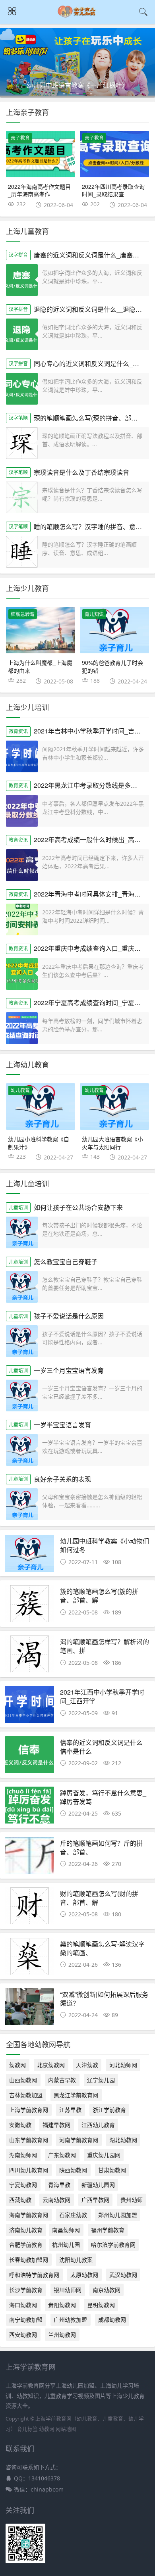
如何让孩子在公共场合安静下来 (78, 1207)
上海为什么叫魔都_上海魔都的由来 (40, 666)
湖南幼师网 (23, 2155)
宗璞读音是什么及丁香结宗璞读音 (81, 472)
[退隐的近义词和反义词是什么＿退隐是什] (22, 334)
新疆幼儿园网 (98, 2185)
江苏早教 (70, 2110)
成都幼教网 (112, 2320)
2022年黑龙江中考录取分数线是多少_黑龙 (94, 785)
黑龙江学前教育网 (76, 2095)
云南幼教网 (56, 2200)
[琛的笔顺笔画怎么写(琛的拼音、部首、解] (22, 443)
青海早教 (59, 2185)
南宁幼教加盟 (26, 2320)
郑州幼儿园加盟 (118, 2215)
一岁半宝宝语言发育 (62, 1425)
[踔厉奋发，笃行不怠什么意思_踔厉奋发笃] (30, 1807)
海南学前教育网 (29, 2215)
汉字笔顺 (18, 418)
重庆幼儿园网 (104, 2155)
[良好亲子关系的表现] (22, 1504)
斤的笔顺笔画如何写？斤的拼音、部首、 (101, 1848)
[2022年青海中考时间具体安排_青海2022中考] (22, 919)
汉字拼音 (18, 255)
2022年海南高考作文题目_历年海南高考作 (39, 190)
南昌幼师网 (66, 2230)
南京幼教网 (107, 2290)
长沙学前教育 (26, 2290)
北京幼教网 (51, 2065)
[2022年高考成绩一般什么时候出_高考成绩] (22, 865)
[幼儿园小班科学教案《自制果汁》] (41, 1107)
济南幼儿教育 (26, 2230)
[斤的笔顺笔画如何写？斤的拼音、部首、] (30, 1858)
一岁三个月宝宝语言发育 (69, 1370)
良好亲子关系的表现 (62, 1479)
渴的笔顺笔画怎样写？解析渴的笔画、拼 (105, 1646)
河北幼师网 (123, 2065)
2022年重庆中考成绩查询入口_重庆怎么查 (94, 948)
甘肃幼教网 (112, 2170)
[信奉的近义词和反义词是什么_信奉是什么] (30, 1757)
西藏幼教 (20, 2200)
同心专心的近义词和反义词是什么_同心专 (93, 364)
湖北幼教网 (123, 2140)
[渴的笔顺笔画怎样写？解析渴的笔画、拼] (30, 1656)
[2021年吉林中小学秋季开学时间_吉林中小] (22, 756)
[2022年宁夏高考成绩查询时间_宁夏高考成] (22, 1028)
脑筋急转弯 (23, 614)
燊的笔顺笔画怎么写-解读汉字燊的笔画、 (102, 1948)
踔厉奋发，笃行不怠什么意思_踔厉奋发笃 (103, 1797)
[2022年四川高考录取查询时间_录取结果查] (114, 154)
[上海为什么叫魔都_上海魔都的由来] (41, 630)
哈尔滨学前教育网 (113, 2245)
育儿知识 (94, 614)
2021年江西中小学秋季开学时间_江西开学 (102, 1696)
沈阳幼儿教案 (76, 2260)
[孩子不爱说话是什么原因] (22, 1341)
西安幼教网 (23, 2335)
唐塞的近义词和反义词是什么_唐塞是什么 (93, 255)
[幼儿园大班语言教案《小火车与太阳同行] (114, 1107)
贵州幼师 (132, 2200)
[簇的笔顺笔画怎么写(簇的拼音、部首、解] (30, 1606)
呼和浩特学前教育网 (34, 2275)
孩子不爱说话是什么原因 (69, 1316)
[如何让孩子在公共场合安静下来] (22, 1232)
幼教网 (17, 2065)
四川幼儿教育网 (29, 2170)
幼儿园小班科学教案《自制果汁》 (39, 1143)
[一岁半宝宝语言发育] (22, 1450)
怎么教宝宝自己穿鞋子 (66, 1262)
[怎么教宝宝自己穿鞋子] (22, 1287)
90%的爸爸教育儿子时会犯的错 (112, 666)
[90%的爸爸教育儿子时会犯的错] (114, 630)
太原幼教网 (84, 2275)
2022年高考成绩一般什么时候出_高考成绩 (94, 840)
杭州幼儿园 (66, 2245)
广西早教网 (95, 2200)
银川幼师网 (68, 2290)
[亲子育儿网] (78, 16)
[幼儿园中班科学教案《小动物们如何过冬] (30, 1556)
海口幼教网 (23, 2305)
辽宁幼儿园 (101, 2080)
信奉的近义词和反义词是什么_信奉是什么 (103, 1747)
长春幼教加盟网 (29, 2260)
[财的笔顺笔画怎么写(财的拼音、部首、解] (30, 1908)
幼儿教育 (20, 1090)
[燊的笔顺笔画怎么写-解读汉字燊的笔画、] (30, 1959)
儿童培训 (18, 1208)
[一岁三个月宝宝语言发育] (22, 1395)
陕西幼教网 (73, 2170)
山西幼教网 (23, 2080)
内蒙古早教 (62, 2080)
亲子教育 (20, 138)
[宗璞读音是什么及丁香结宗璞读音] (22, 497)
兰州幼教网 (62, 2335)
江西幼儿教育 (98, 2125)
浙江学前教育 (109, 2110)
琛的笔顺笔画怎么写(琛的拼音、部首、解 (92, 418)
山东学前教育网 (29, 2140)
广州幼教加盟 (70, 2320)
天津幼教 (87, 2065)
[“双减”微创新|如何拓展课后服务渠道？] (30, 2009)
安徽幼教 (20, 2125)
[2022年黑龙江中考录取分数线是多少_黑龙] (22, 811)
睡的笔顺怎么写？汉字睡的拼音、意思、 (91, 527)
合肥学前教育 (26, 2245)
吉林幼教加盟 (26, 2095)
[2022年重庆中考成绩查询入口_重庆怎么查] (22, 974)
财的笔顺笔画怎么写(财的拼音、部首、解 (99, 1898)
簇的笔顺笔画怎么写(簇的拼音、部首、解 (99, 1596)
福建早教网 (56, 2125)
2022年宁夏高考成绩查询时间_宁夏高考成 (94, 1003)
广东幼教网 (62, 2155)
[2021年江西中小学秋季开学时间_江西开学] (30, 1707)
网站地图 (66, 2429)
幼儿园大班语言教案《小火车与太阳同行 (112, 1143)
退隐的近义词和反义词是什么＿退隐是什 (91, 309)
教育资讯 (18, 731)
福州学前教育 (108, 2230)
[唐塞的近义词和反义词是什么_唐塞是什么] (22, 280)
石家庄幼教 (73, 2215)
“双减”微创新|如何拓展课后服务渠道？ (104, 1999)
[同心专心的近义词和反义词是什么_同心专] (22, 389)
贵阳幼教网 (62, 2305)
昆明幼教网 (101, 2305)
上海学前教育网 (29, 2110)
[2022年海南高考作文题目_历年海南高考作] (41, 154)
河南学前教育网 (79, 2140)
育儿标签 (27, 2429)
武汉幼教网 (123, 2275)
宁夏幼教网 (23, 2185)
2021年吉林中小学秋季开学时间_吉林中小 (94, 731)
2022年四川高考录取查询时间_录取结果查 (113, 190)
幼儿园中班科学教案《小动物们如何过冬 (105, 1545)
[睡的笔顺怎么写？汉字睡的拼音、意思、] (22, 552)
